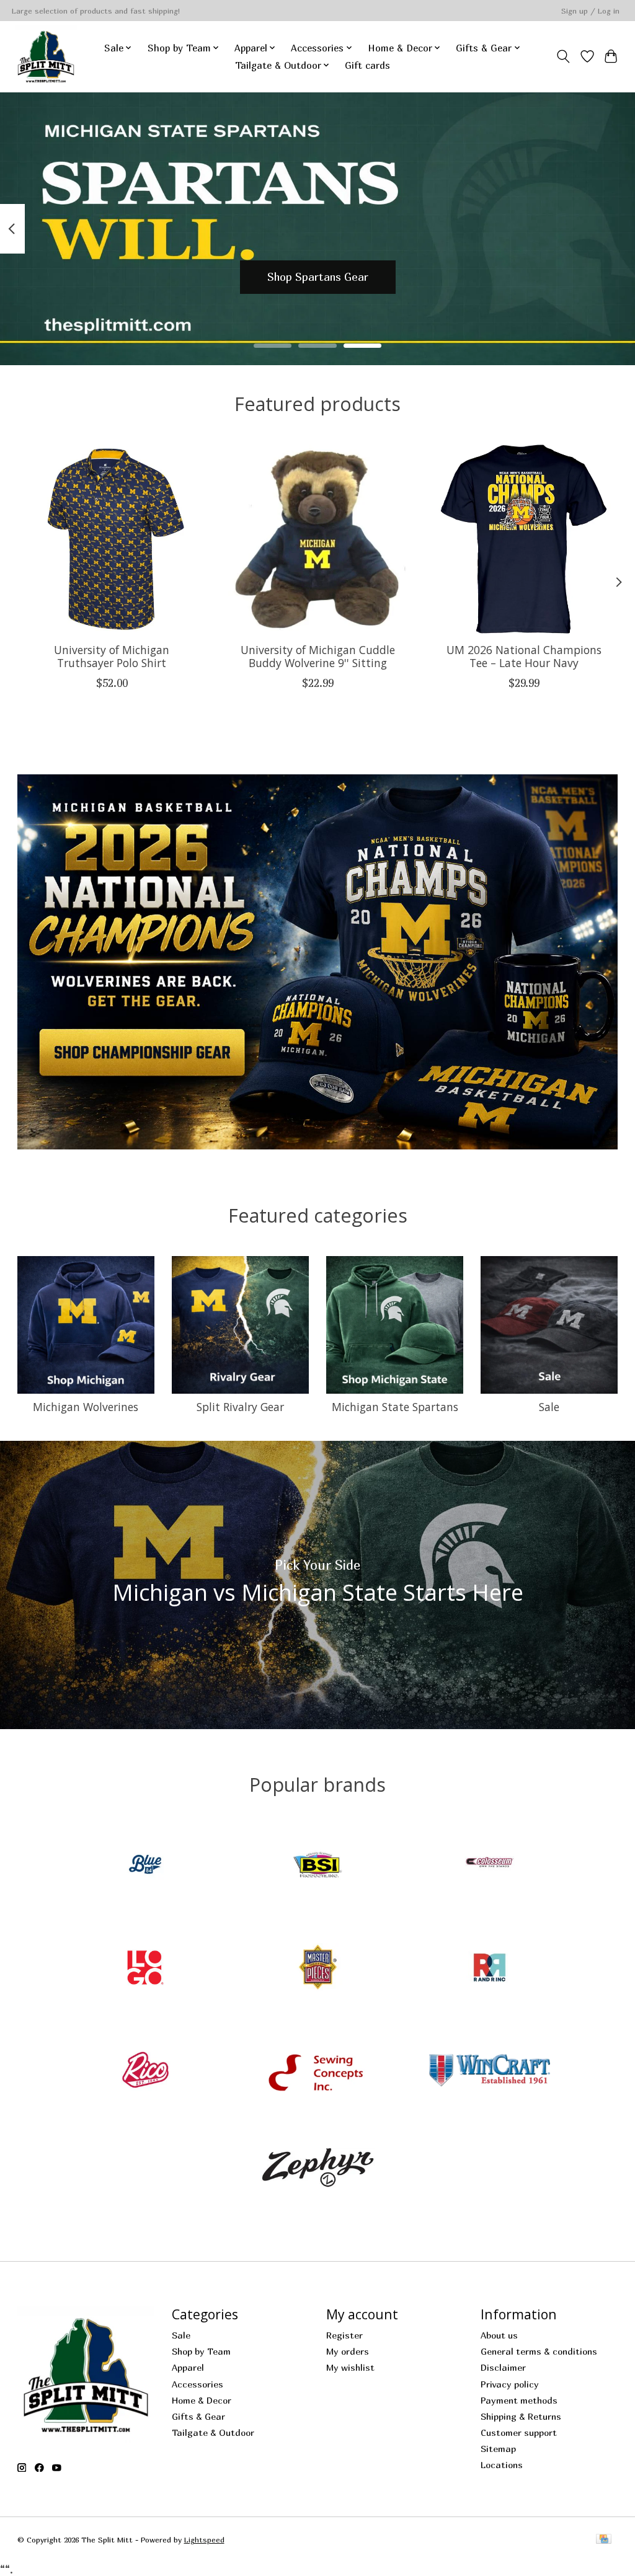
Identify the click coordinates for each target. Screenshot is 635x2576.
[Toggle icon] (563, 56)
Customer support (519, 2432)
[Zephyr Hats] (317, 2174)
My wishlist (350, 2367)
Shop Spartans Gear (318, 277)
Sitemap (498, 2449)
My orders (348, 2351)
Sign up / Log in (590, 11)
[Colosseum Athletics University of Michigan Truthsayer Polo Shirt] (112, 539)
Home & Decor (202, 2400)
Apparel (188, 2367)
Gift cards (367, 65)
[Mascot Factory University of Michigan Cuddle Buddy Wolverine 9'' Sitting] (318, 539)
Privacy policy (510, 2384)
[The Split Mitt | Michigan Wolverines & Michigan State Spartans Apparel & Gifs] (46, 56)
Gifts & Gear (198, 2416)
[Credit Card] (604, 2540)
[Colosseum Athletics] (490, 1866)
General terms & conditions (539, 2351)
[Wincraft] (490, 2071)
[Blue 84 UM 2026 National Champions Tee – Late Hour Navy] (524, 539)
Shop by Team (201, 2351)
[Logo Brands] (146, 1968)
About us (499, 2335)
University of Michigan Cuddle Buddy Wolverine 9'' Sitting (318, 656)
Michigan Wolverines (86, 1407)
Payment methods (519, 2400)
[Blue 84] (146, 1866)
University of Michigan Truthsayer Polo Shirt (112, 656)
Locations (502, 2465)
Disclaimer (503, 2367)
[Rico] (146, 2071)
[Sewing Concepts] (317, 2071)
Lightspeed (204, 2540)
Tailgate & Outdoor (213, 2432)
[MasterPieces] (317, 1968)
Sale (549, 1407)
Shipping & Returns (521, 2416)
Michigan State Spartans (395, 1407)
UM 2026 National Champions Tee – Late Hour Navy (523, 656)
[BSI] (317, 1866)
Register (344, 2335)
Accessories (198, 2384)
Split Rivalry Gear (240, 1407)
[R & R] (490, 1968)
